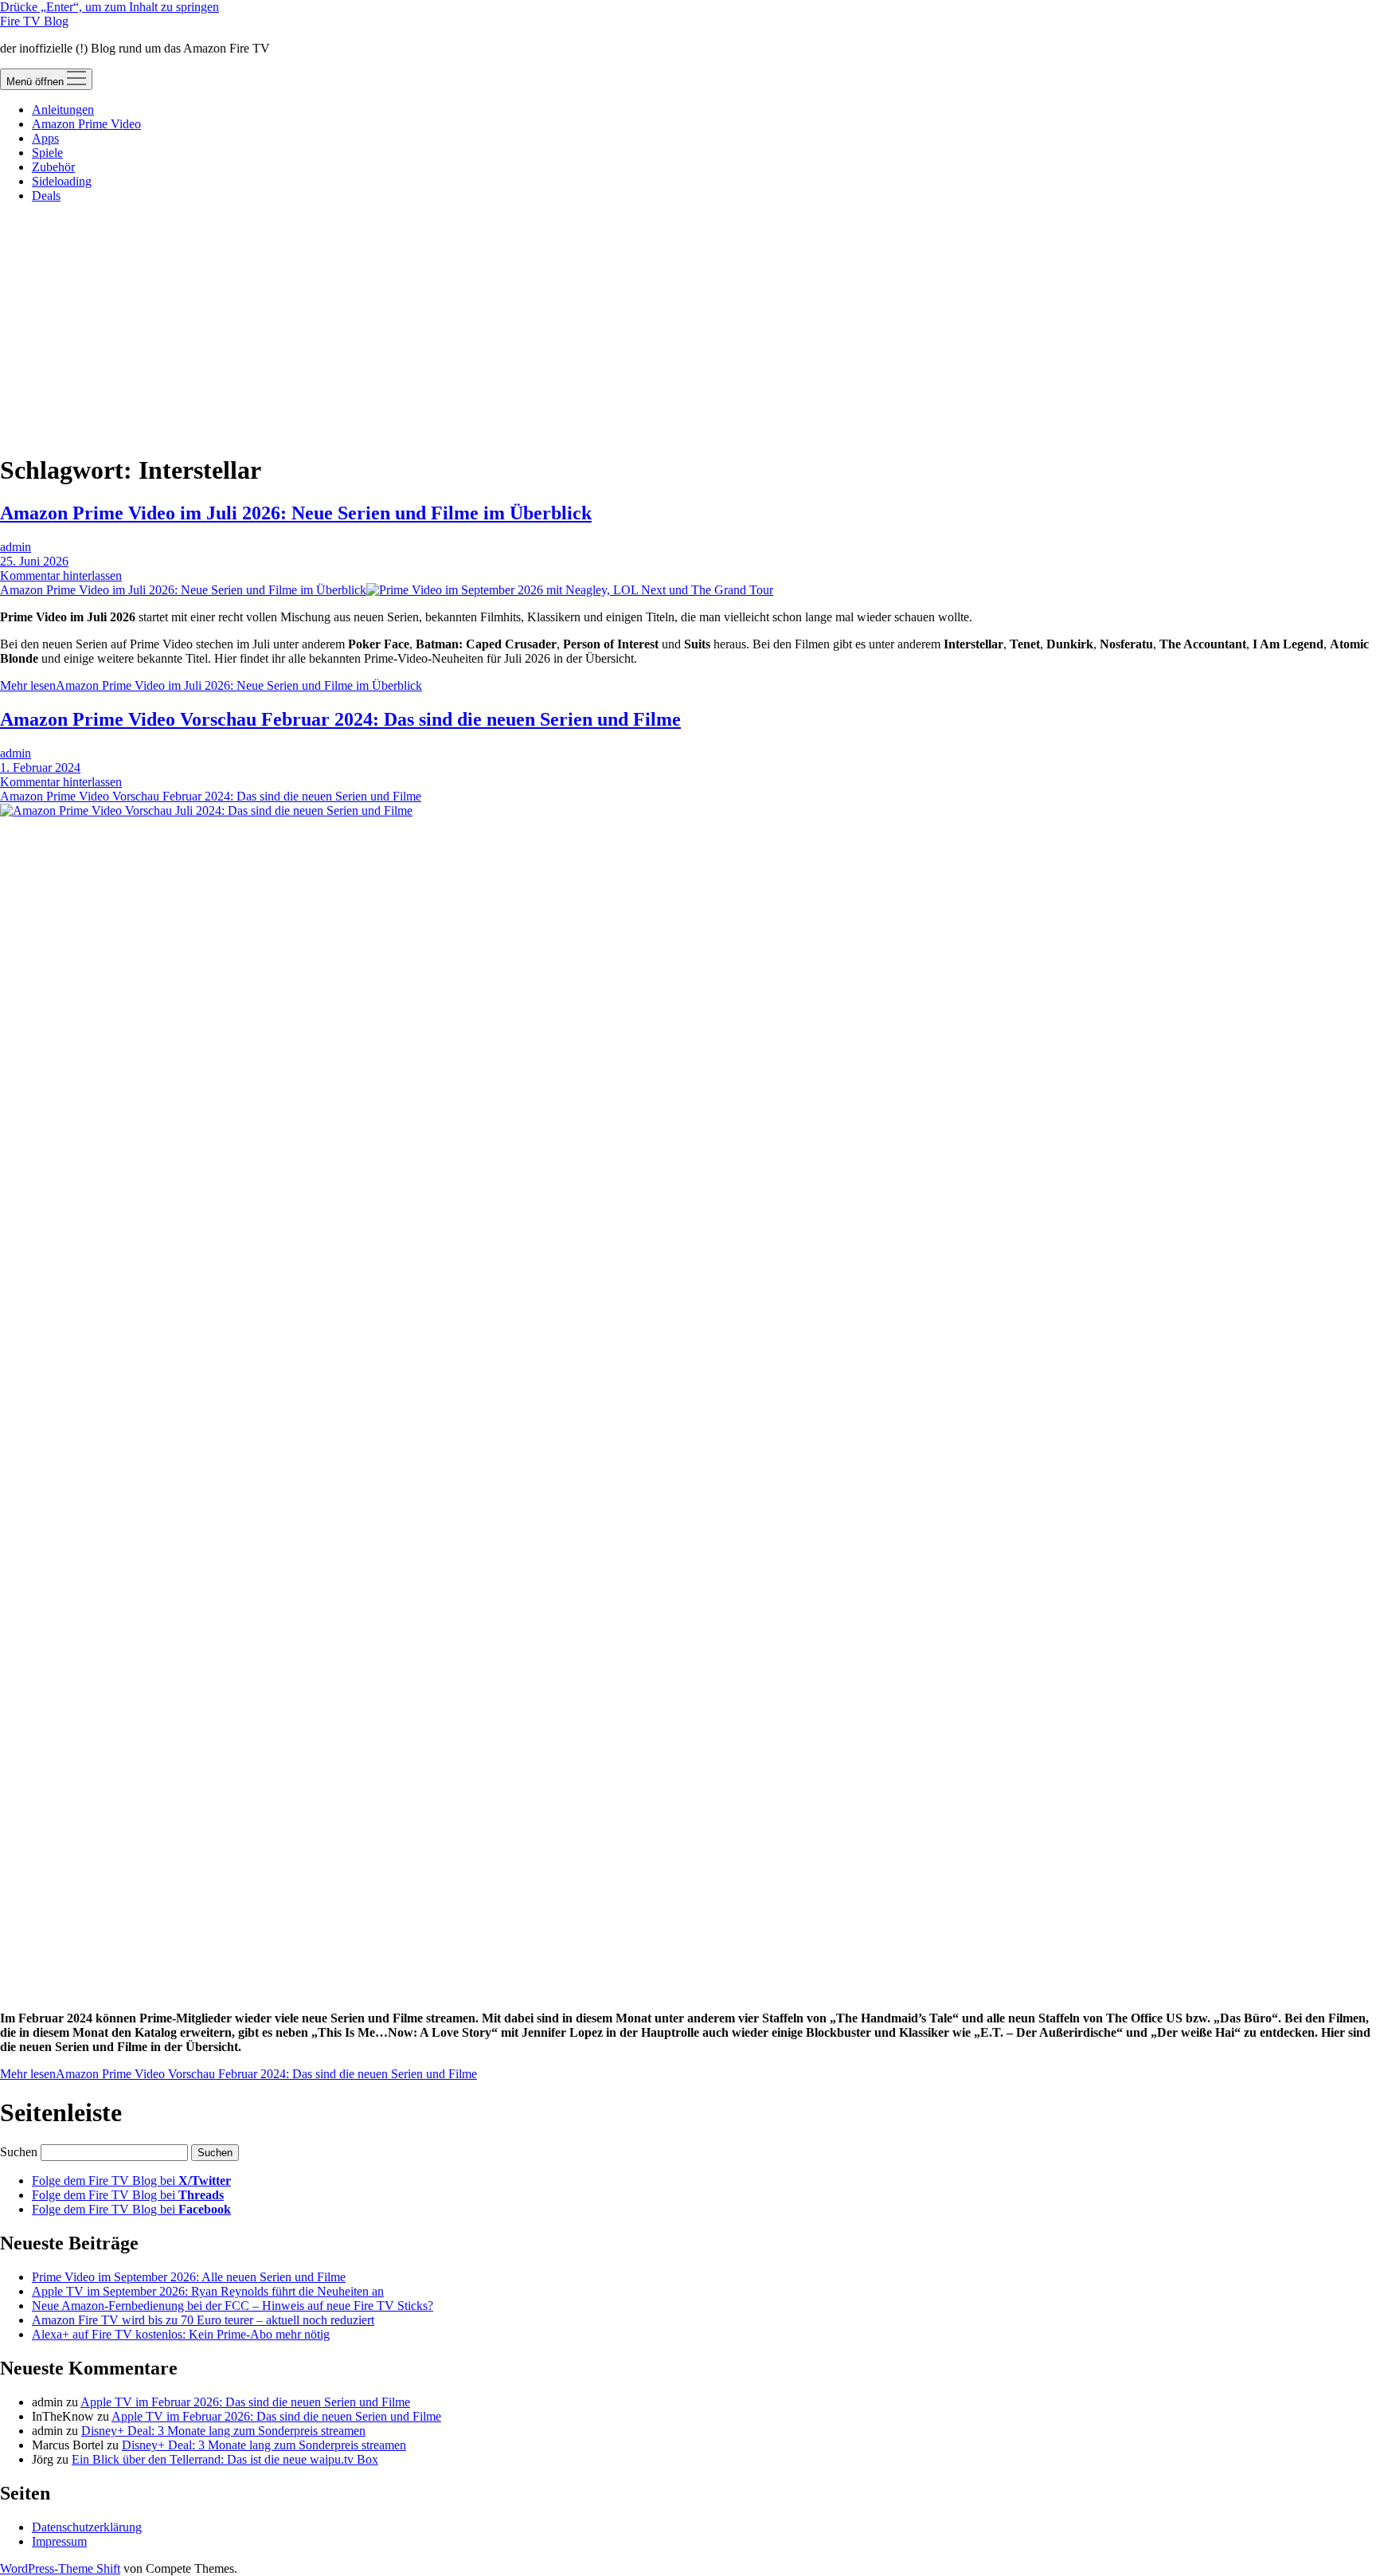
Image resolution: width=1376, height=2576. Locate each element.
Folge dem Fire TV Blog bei (131, 2181)
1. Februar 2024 (40, 767)
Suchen (19, 2152)
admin (16, 547)
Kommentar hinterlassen (61, 575)
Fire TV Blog (34, 21)
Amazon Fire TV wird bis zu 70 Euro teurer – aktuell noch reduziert (203, 2320)
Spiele (47, 153)
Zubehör (53, 167)
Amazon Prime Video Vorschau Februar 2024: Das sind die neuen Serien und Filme (340, 719)
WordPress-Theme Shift (60, 2568)
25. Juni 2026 (34, 561)
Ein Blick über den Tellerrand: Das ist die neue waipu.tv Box (225, 2459)
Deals (46, 196)
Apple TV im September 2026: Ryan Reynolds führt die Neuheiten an (208, 2291)
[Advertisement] (688, 327)
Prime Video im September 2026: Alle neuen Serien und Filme (189, 2277)
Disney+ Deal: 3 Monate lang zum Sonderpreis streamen (223, 2431)
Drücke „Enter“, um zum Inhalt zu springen (109, 7)
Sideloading (62, 181)
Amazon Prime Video (86, 124)
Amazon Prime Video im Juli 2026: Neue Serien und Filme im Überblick (296, 513)
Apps (45, 138)
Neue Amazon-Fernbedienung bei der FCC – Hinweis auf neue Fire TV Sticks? (233, 2306)
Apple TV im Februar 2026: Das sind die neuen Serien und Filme (245, 2402)
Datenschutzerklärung (87, 2527)
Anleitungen (63, 110)
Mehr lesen (211, 685)
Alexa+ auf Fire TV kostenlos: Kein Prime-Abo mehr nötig (181, 2334)
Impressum (59, 2541)
